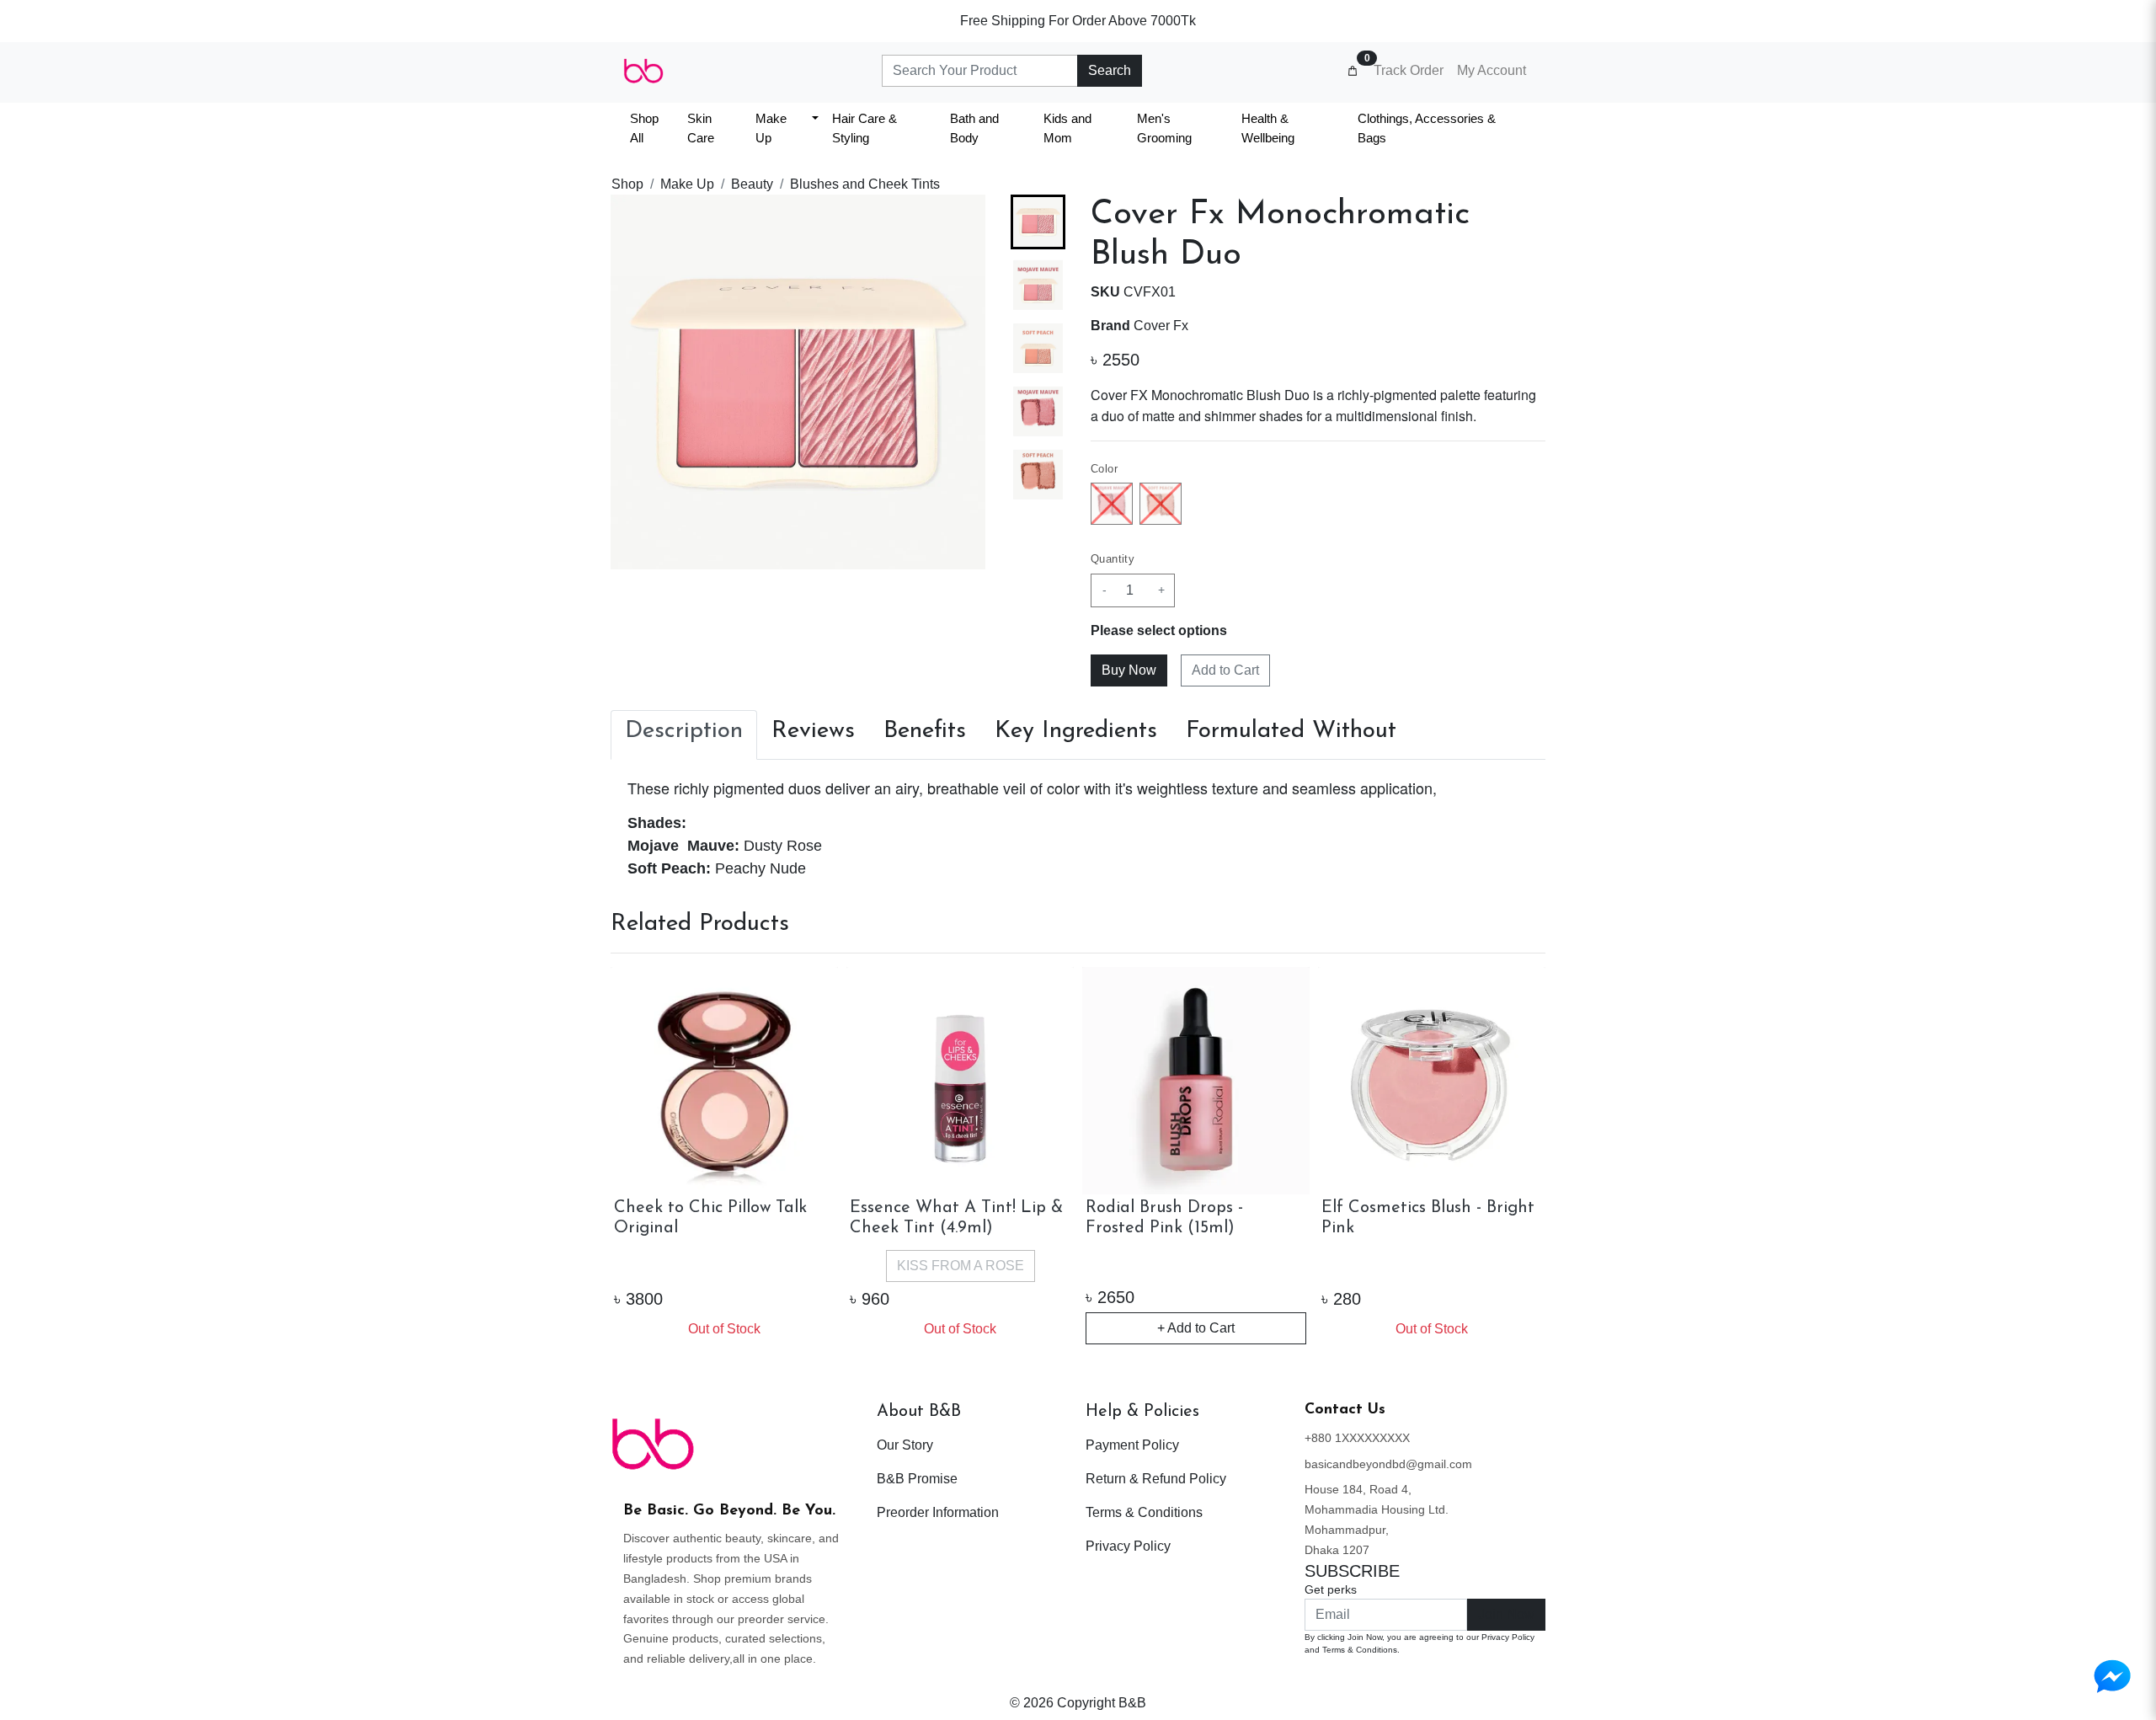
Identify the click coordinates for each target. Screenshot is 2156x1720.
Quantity (1113, 559)
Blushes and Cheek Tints (865, 184)
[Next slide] (1038, 542)
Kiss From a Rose (961, 1266)
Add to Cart (1225, 670)
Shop (627, 184)
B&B (1132, 1703)
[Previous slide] (638, 1157)
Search (1110, 70)
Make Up (687, 184)
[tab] (684, 735)
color (1104, 469)
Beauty (752, 184)
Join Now (1506, 1614)
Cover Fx (1161, 326)
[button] (1038, 285)
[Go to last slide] (1038, 222)
